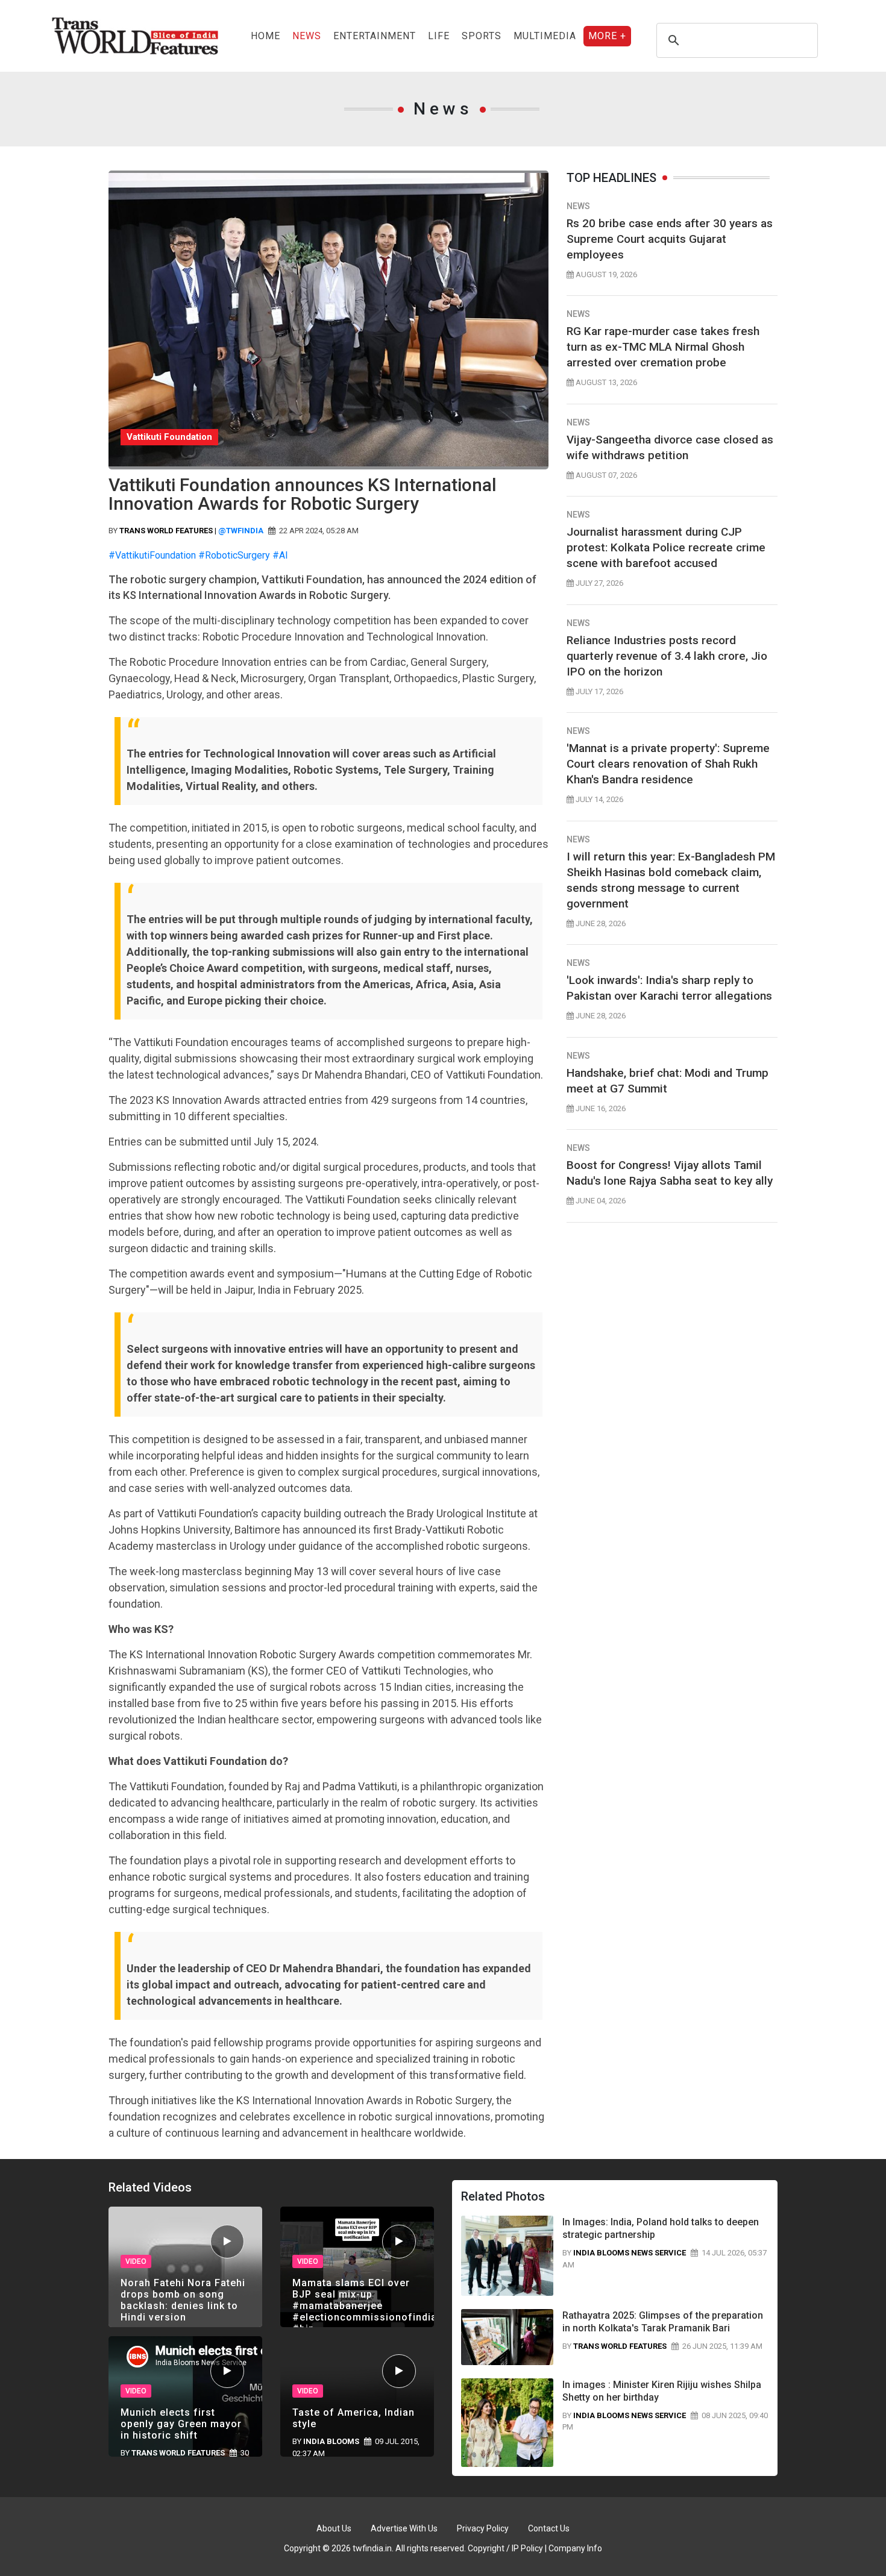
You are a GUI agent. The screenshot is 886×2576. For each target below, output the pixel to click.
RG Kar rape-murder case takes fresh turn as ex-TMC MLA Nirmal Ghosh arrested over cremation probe (663, 347)
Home (265, 36)
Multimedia (545, 36)
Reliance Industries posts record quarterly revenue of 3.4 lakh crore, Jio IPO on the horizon (667, 656)
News (307, 36)
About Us (334, 2528)
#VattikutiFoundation (152, 555)
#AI (280, 555)
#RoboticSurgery (234, 555)
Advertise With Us (404, 2528)
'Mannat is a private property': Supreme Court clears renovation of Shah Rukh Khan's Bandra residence (668, 764)
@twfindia (241, 531)
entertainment (375, 36)
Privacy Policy (483, 2528)
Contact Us (549, 2528)
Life (439, 36)
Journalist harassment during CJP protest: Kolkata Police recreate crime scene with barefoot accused (666, 547)
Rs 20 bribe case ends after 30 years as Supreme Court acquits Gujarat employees (670, 239)
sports (482, 36)
